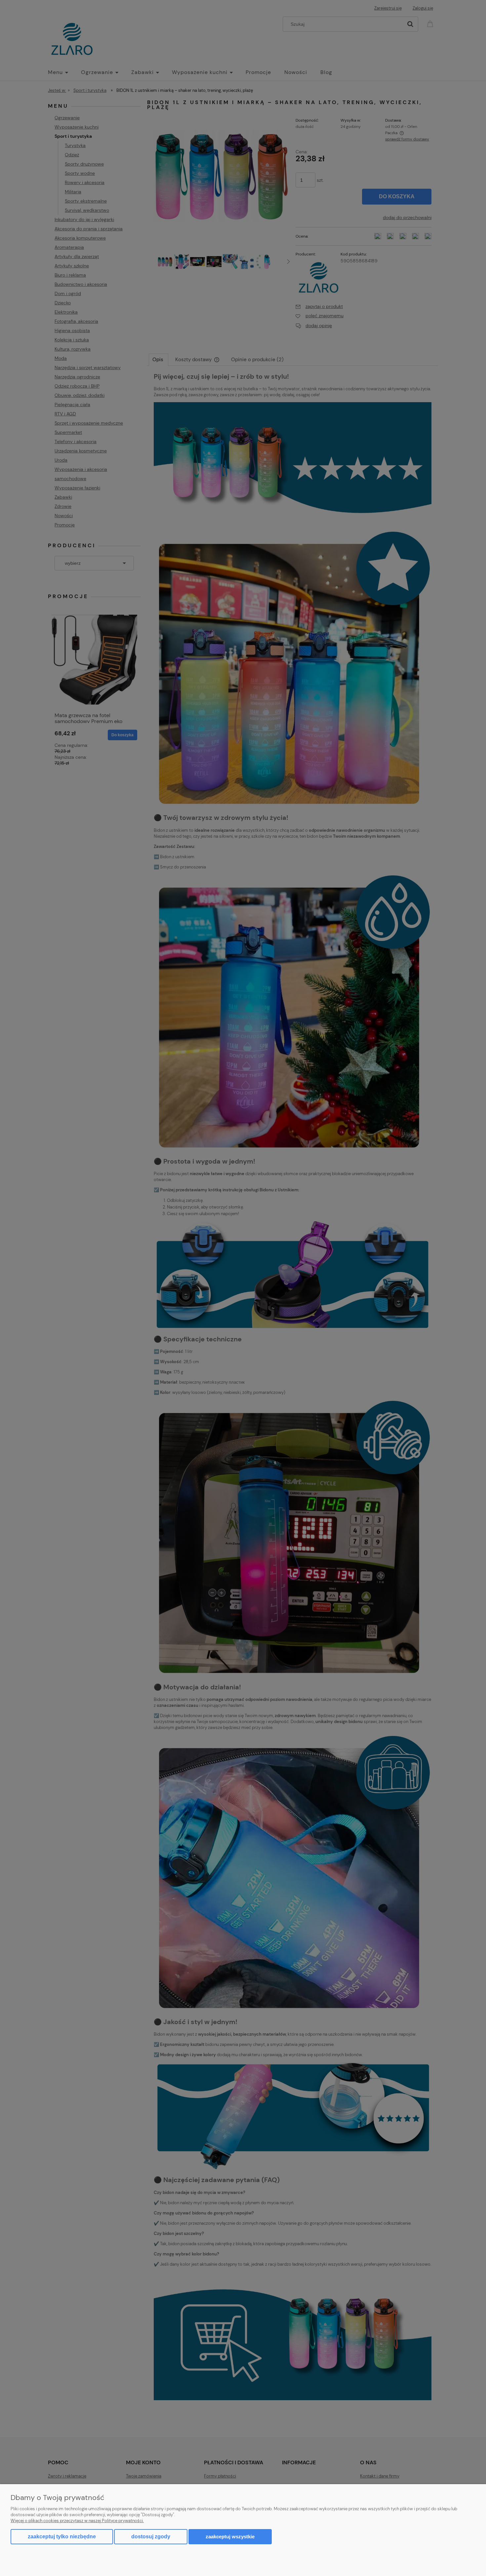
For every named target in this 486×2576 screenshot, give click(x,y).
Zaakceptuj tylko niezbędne (62, 2537)
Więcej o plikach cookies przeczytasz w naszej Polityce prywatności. (77, 2521)
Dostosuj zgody (151, 2537)
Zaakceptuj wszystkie (230, 2537)
